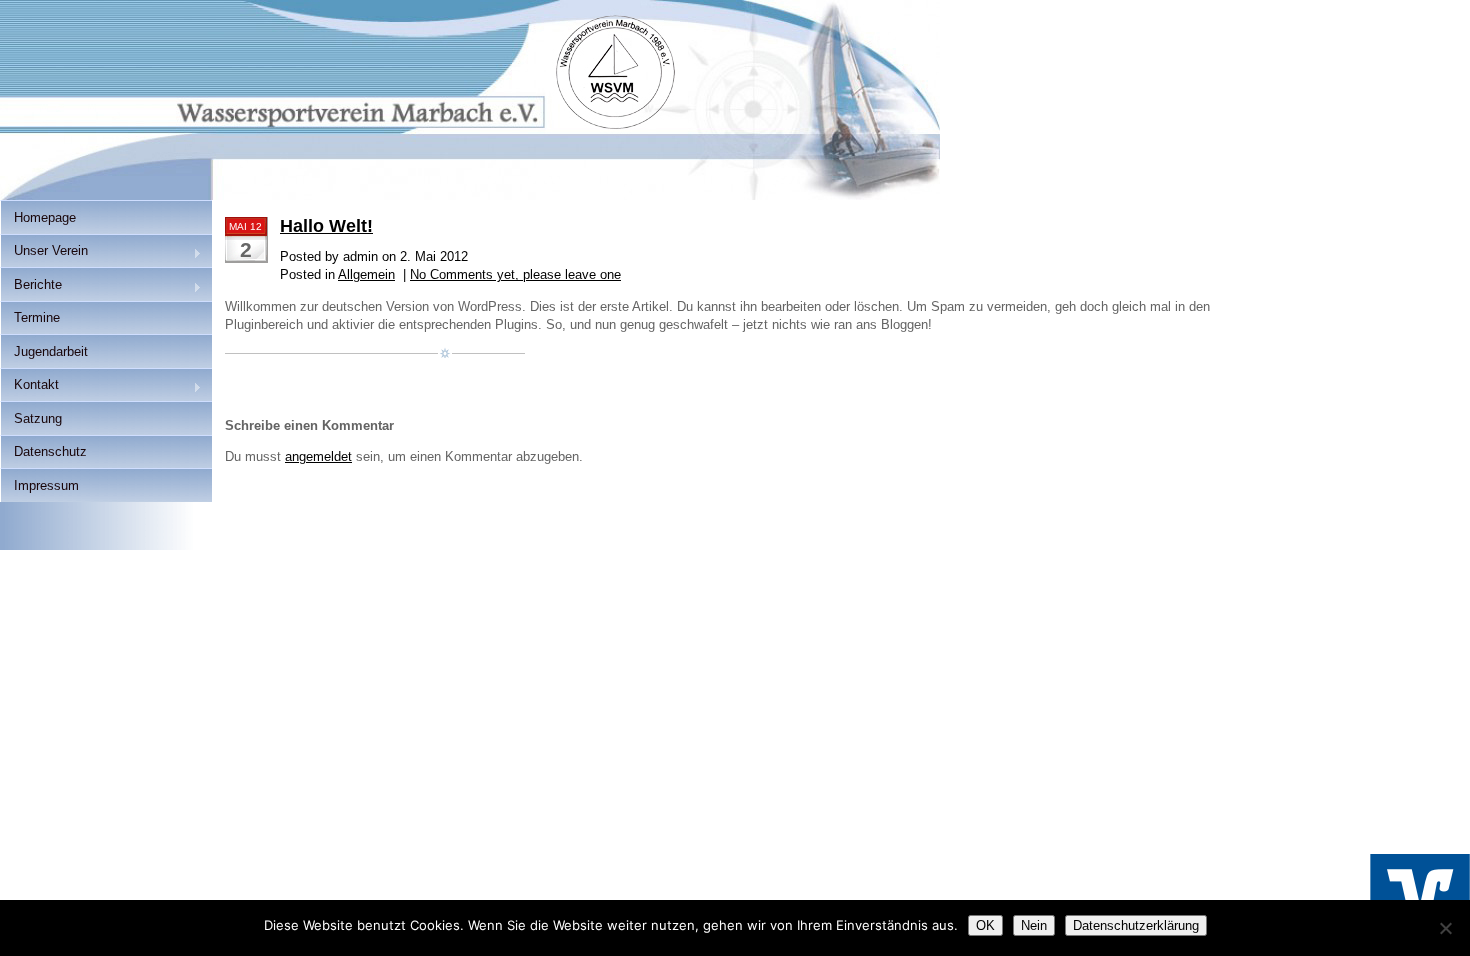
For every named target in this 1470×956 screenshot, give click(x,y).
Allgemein (366, 274)
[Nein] (1445, 928)
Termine (37, 317)
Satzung (38, 418)
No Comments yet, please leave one (515, 274)
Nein (1034, 925)
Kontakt (29, 386)
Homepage (45, 217)
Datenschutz (50, 451)
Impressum (46, 485)
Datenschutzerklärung (1136, 925)
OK (985, 925)
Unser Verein (44, 252)
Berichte (31, 286)
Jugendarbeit (51, 351)
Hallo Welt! (326, 226)
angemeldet (318, 456)
